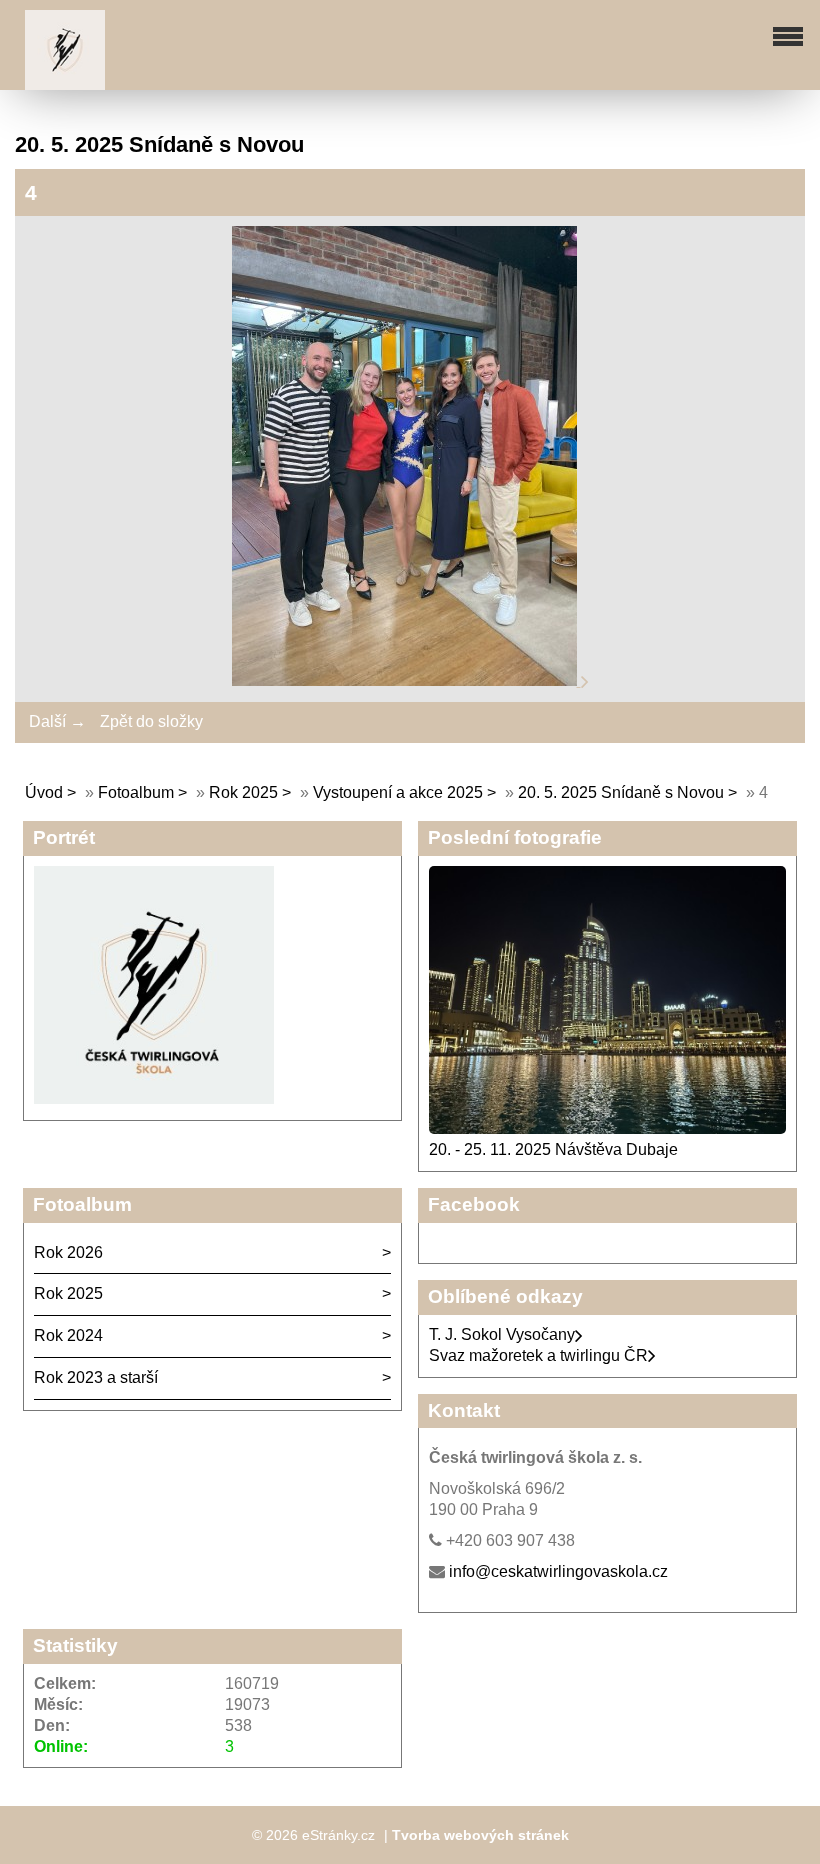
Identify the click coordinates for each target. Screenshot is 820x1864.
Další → (57, 721)
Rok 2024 (68, 1335)
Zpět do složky (151, 721)
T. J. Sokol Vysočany (502, 1334)
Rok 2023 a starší (96, 1377)
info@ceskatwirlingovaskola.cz (558, 1571)
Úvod (44, 792)
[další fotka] (585, 680)
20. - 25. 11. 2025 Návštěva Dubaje (553, 1149)
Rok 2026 (68, 1252)
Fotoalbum (136, 792)
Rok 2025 (243, 792)
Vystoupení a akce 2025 (398, 792)
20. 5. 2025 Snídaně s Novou (621, 792)
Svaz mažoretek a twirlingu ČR (538, 1355)
